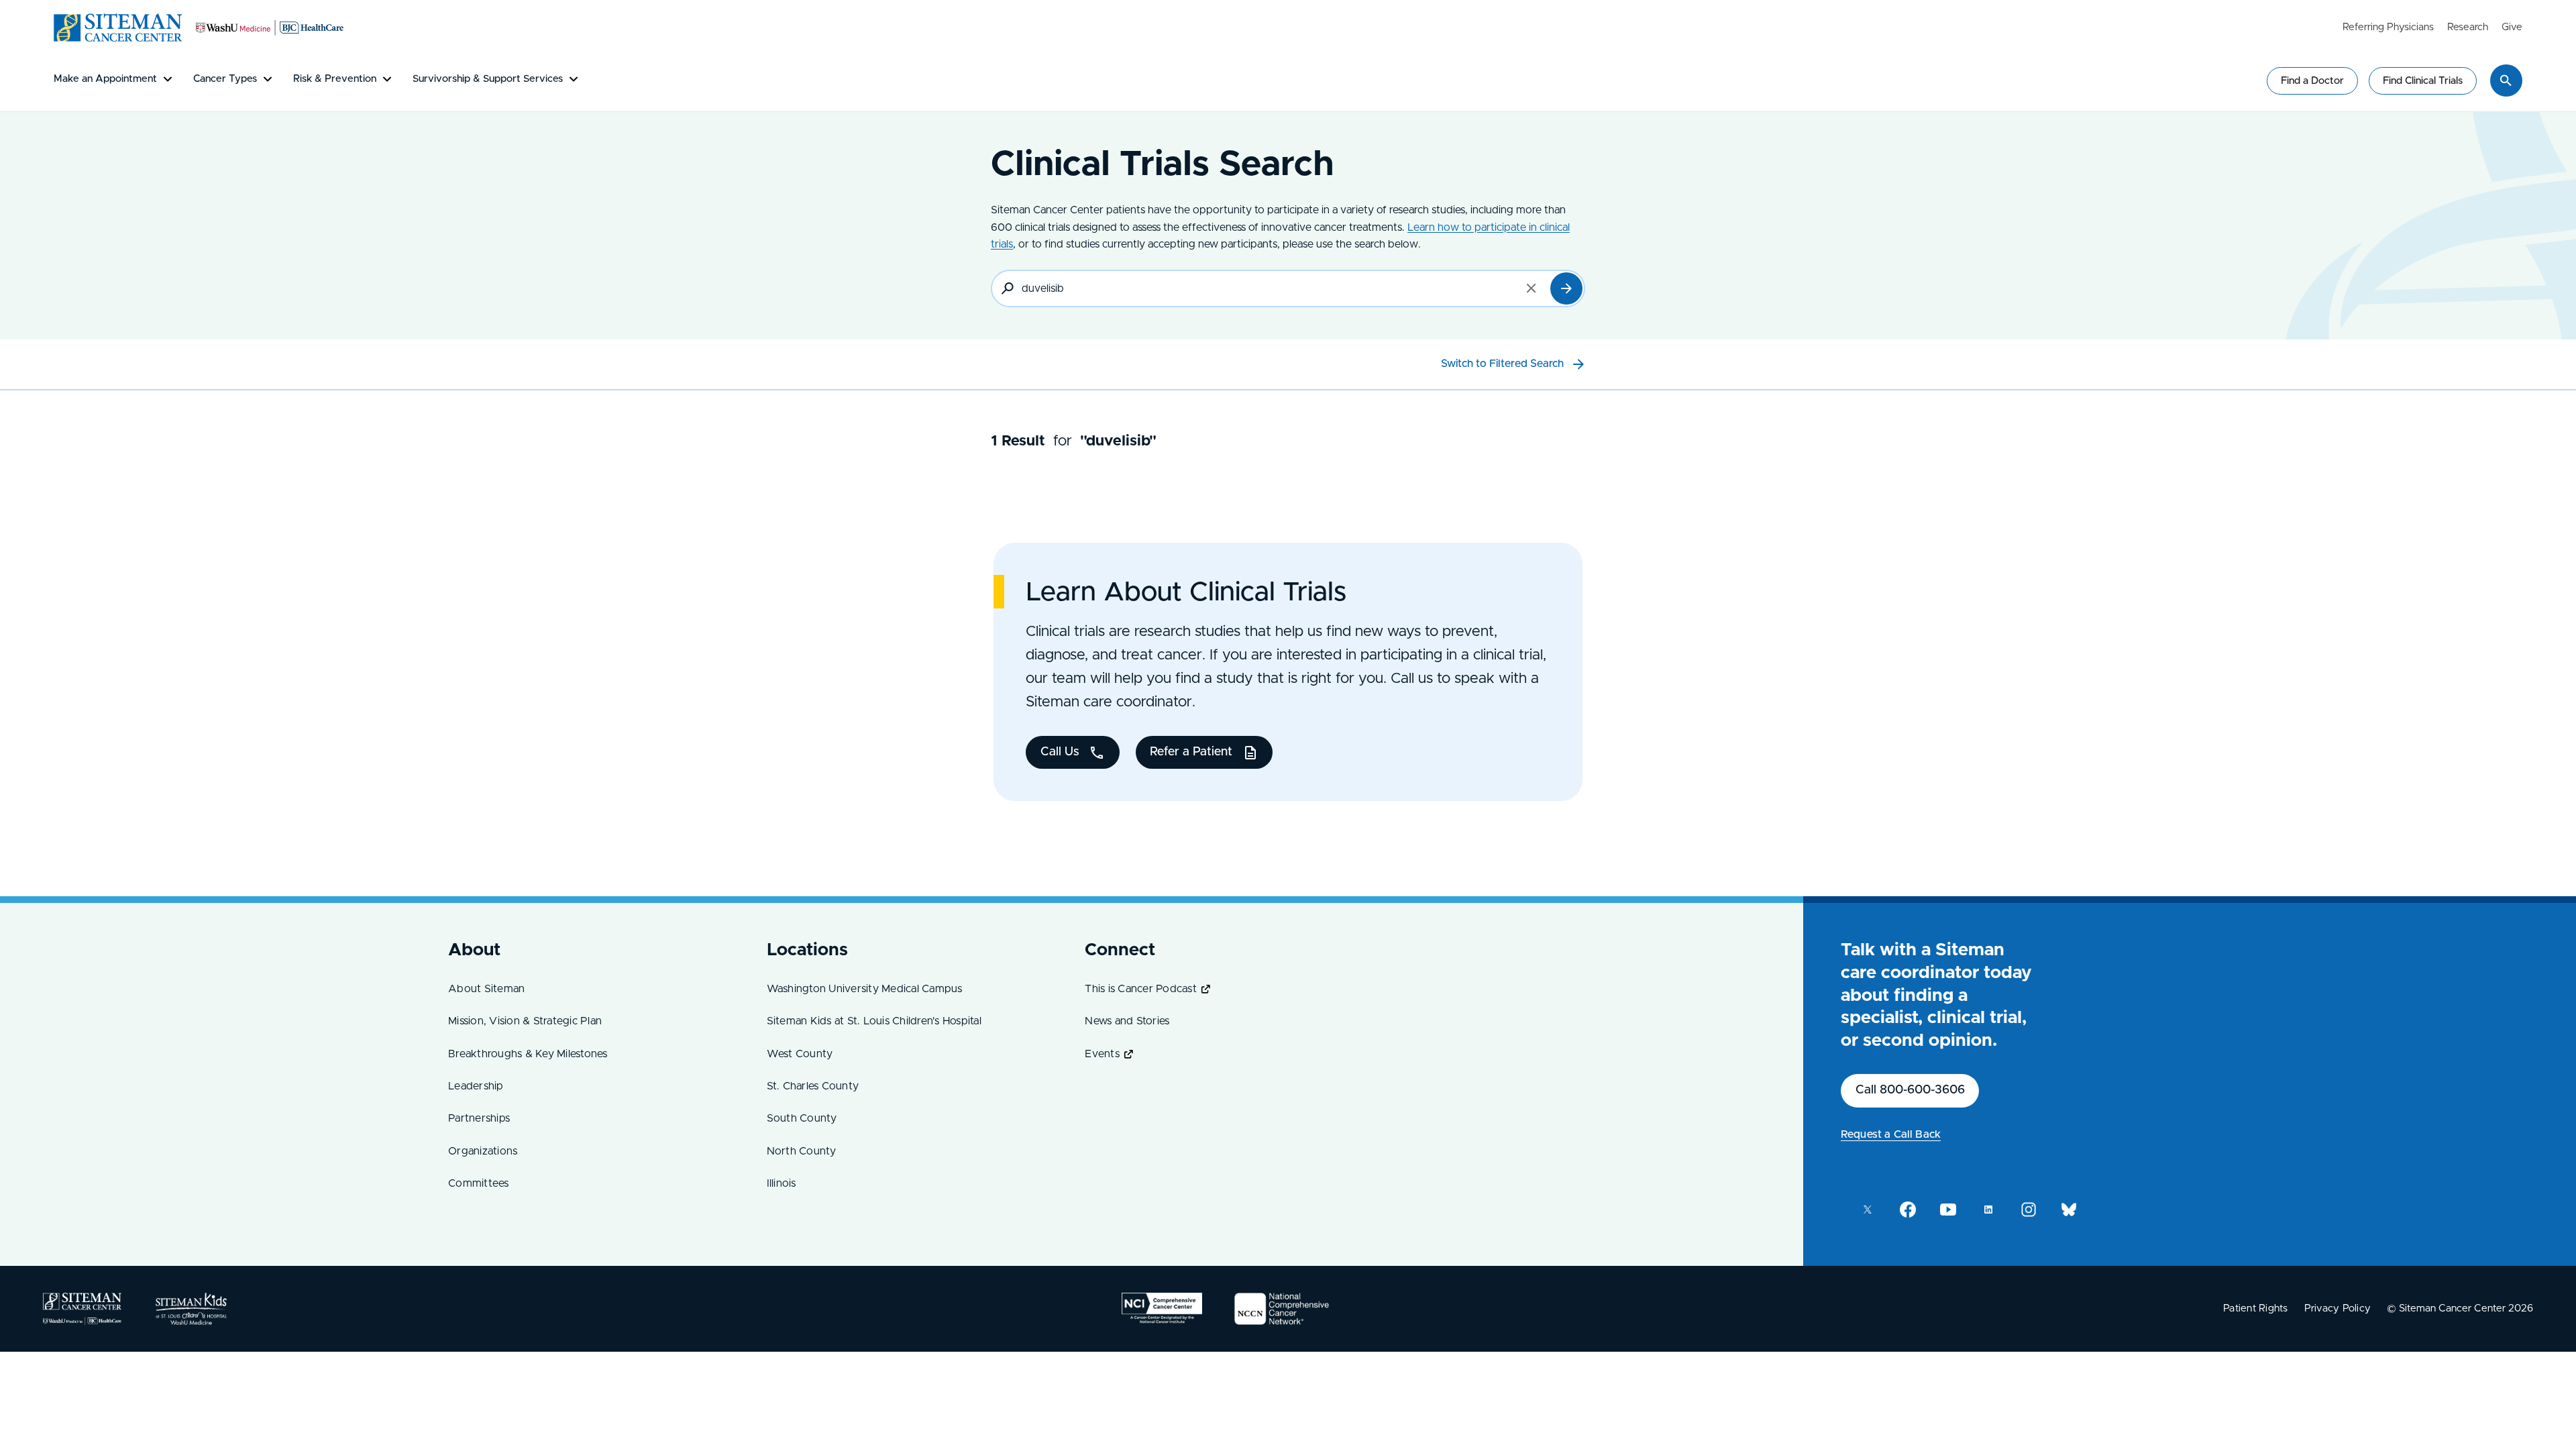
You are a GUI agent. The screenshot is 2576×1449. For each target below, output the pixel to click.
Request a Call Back (1891, 1134)
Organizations (483, 1151)
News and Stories (1127, 1021)
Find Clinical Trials (2423, 81)
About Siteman (486, 989)
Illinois (782, 1183)
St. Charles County (813, 1086)
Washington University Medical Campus (865, 989)
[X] (1868, 1210)
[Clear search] (1532, 288)
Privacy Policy (2338, 1308)
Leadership (476, 1086)
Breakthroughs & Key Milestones (528, 1054)
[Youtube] (1948, 1210)
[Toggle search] (2506, 80)
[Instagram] (2029, 1210)
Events (1102, 1054)
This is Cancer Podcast (1141, 989)
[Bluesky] (2069, 1210)
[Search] (1566, 288)
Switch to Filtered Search (1502, 364)
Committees (479, 1183)
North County (802, 1151)
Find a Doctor (2312, 81)
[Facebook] (1908, 1210)
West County (800, 1054)
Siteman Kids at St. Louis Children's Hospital (874, 1021)
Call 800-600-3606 (1910, 1090)
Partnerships (479, 1118)
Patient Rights (2256, 1308)
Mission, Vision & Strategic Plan (525, 1021)
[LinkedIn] (1988, 1210)
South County (802, 1118)
